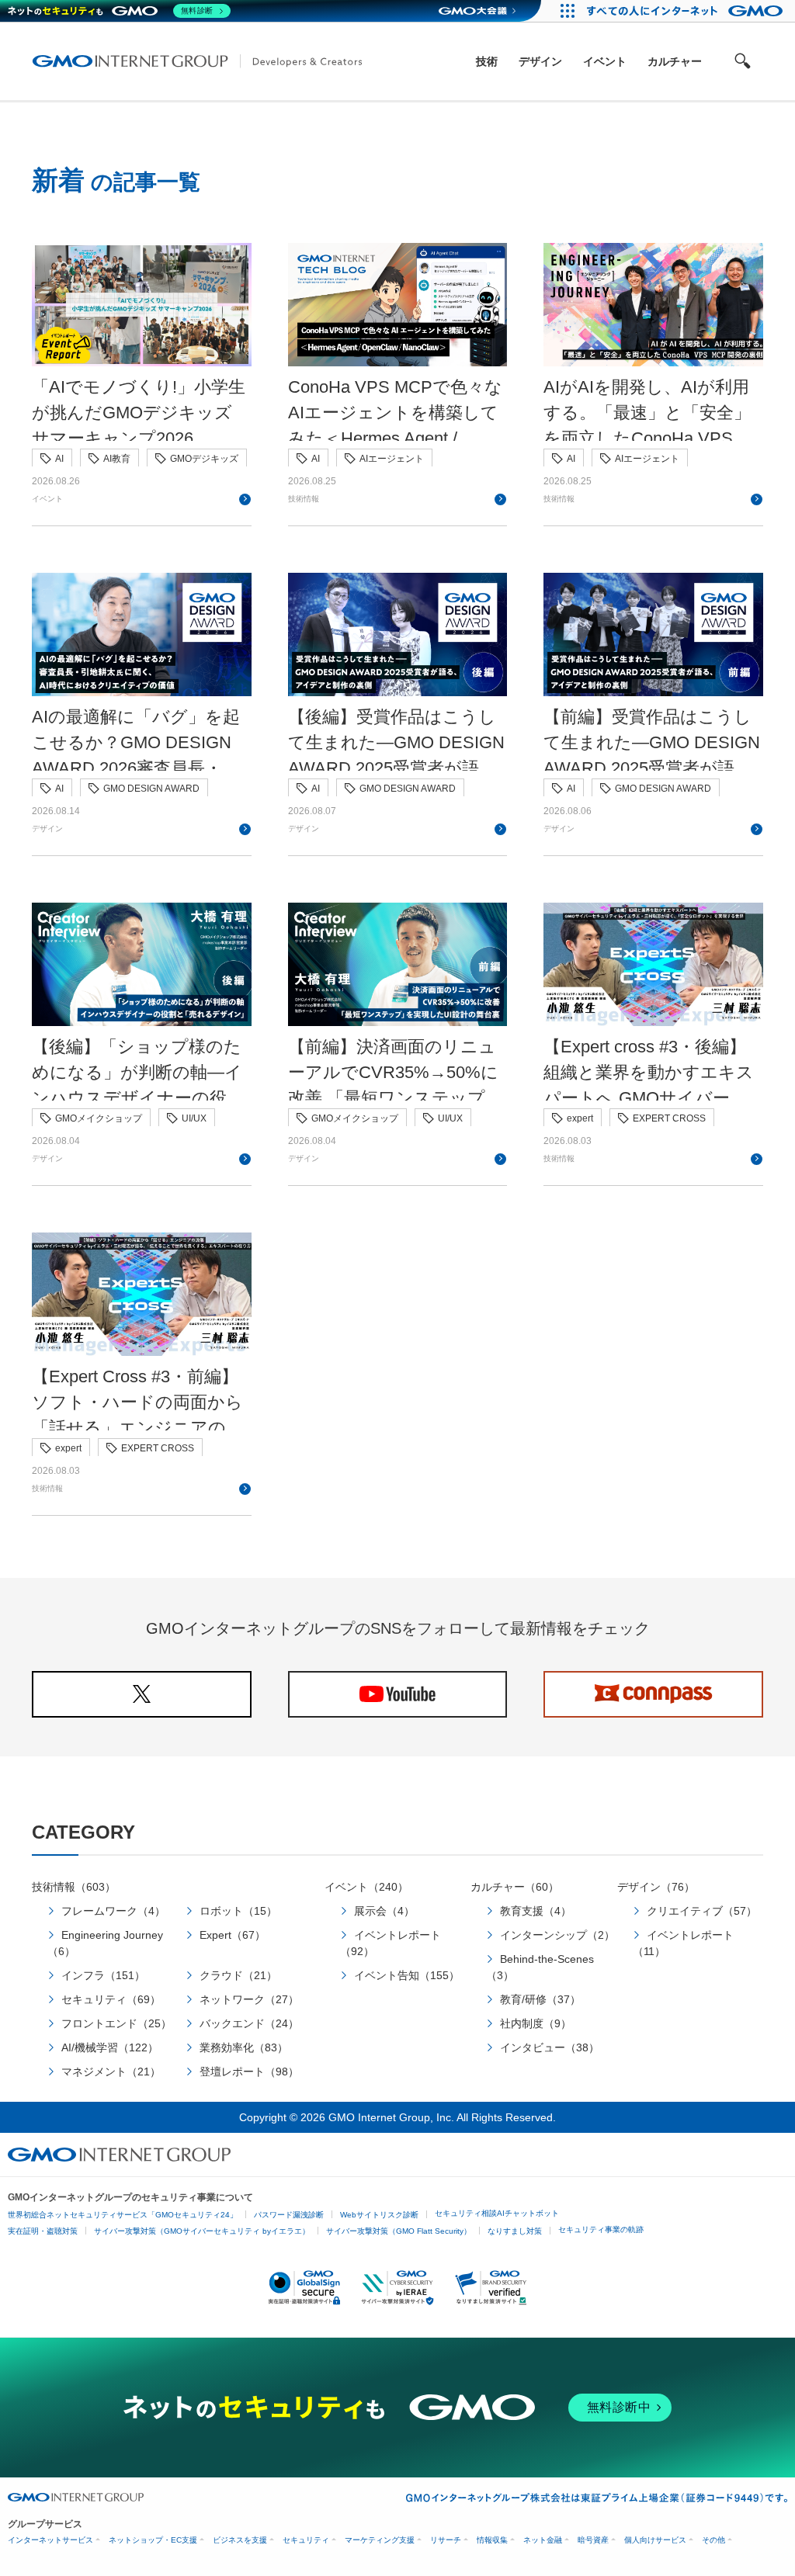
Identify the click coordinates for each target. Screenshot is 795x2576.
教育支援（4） (536, 1911)
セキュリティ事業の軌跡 (601, 2229)
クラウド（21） (238, 1975)
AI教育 (117, 459)
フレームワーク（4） (113, 1911)
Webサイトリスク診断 (379, 2215)
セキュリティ (306, 2540)
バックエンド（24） (249, 2023)
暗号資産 (593, 2540)
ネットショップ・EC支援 (153, 2540)
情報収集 (492, 2540)
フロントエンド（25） (116, 2023)
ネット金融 (543, 2540)
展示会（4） (384, 1911)
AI (59, 459)
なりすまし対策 (515, 2231)
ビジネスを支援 (240, 2540)
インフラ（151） (103, 1975)
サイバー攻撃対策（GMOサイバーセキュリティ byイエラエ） (202, 2231)
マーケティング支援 (380, 2540)
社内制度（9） (536, 2023)
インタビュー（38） (550, 2047)
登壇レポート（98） (249, 2072)
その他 (713, 2540)
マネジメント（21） (111, 2072)
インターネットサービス (50, 2540)
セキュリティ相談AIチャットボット (497, 2213)
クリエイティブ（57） (702, 1911)
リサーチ (446, 2540)
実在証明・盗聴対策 (43, 2231)
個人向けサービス (655, 2540)
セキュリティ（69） (111, 1999)
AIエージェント (392, 459)
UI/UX (194, 1118)
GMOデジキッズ (204, 459)
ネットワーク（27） (249, 1999)
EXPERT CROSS (669, 1118)
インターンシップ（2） (557, 1935)
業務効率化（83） (244, 2047)
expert (580, 1118)
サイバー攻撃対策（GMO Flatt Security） (399, 2231)
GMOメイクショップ (99, 1118)
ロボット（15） (238, 1911)
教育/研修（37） (540, 1999)
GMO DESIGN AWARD (151, 789)
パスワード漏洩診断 (289, 2215)
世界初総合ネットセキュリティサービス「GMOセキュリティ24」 (123, 2215)
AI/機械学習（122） (110, 2047)
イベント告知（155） (407, 1975)
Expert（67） (233, 1935)
